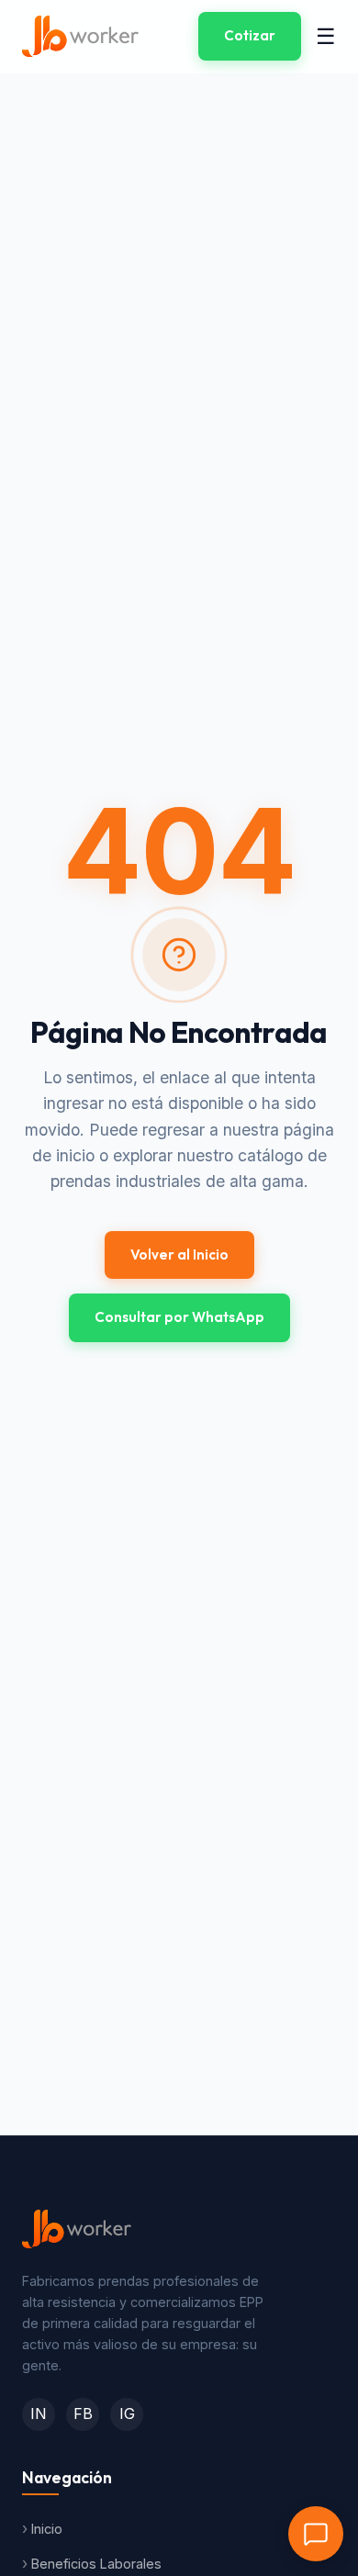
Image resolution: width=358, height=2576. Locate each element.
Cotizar (250, 35)
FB (83, 2414)
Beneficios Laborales (96, 2564)
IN (39, 2414)
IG (127, 2414)
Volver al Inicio (179, 1254)
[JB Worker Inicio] (80, 36)
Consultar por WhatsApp (179, 1317)
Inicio (47, 2529)
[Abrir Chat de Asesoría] (316, 2534)
